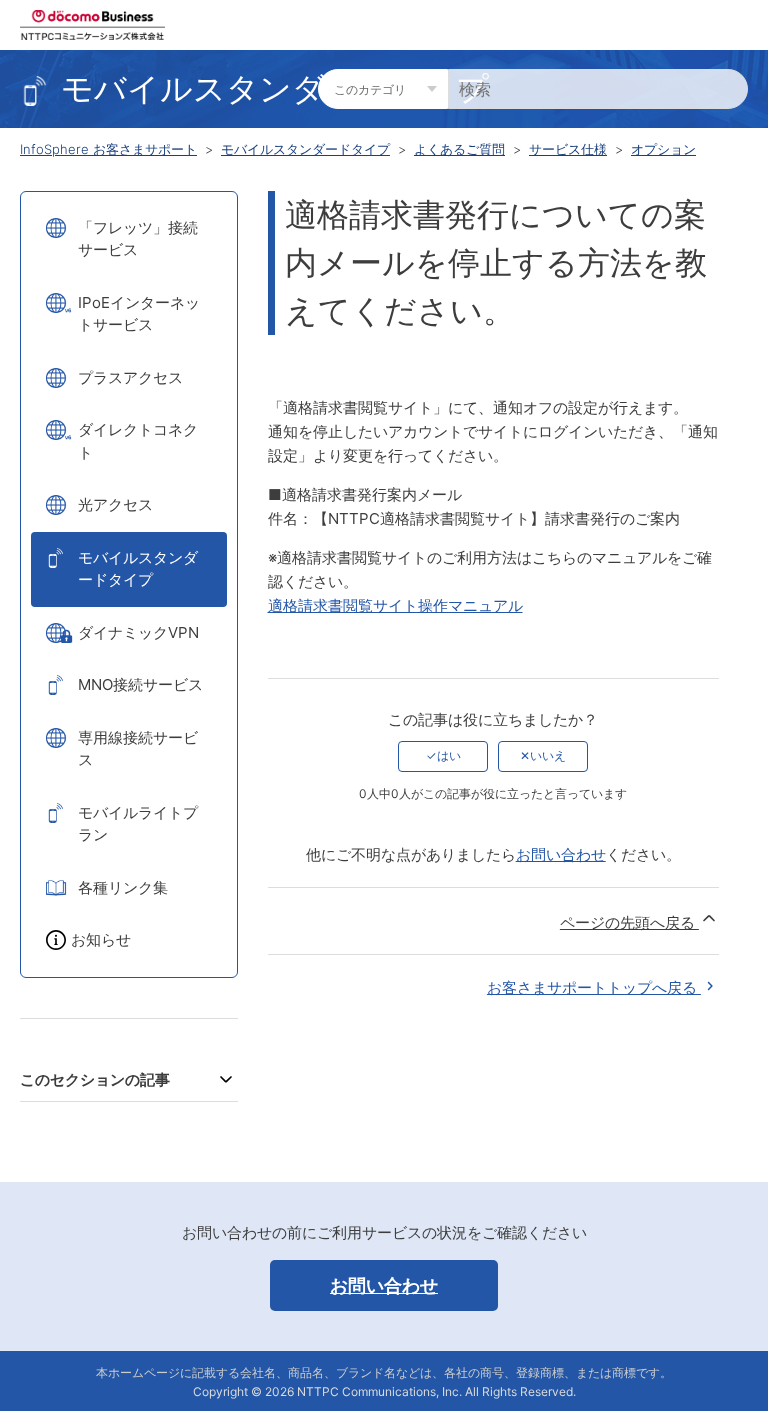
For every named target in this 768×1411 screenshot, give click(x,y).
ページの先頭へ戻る (629, 922)
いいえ (548, 755)
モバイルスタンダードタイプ (305, 149)
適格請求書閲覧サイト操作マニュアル (395, 605)
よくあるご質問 (459, 149)
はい (449, 755)
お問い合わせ (561, 854)
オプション (663, 149)
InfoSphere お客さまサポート (108, 149)
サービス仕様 (568, 149)
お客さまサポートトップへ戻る (594, 987)
